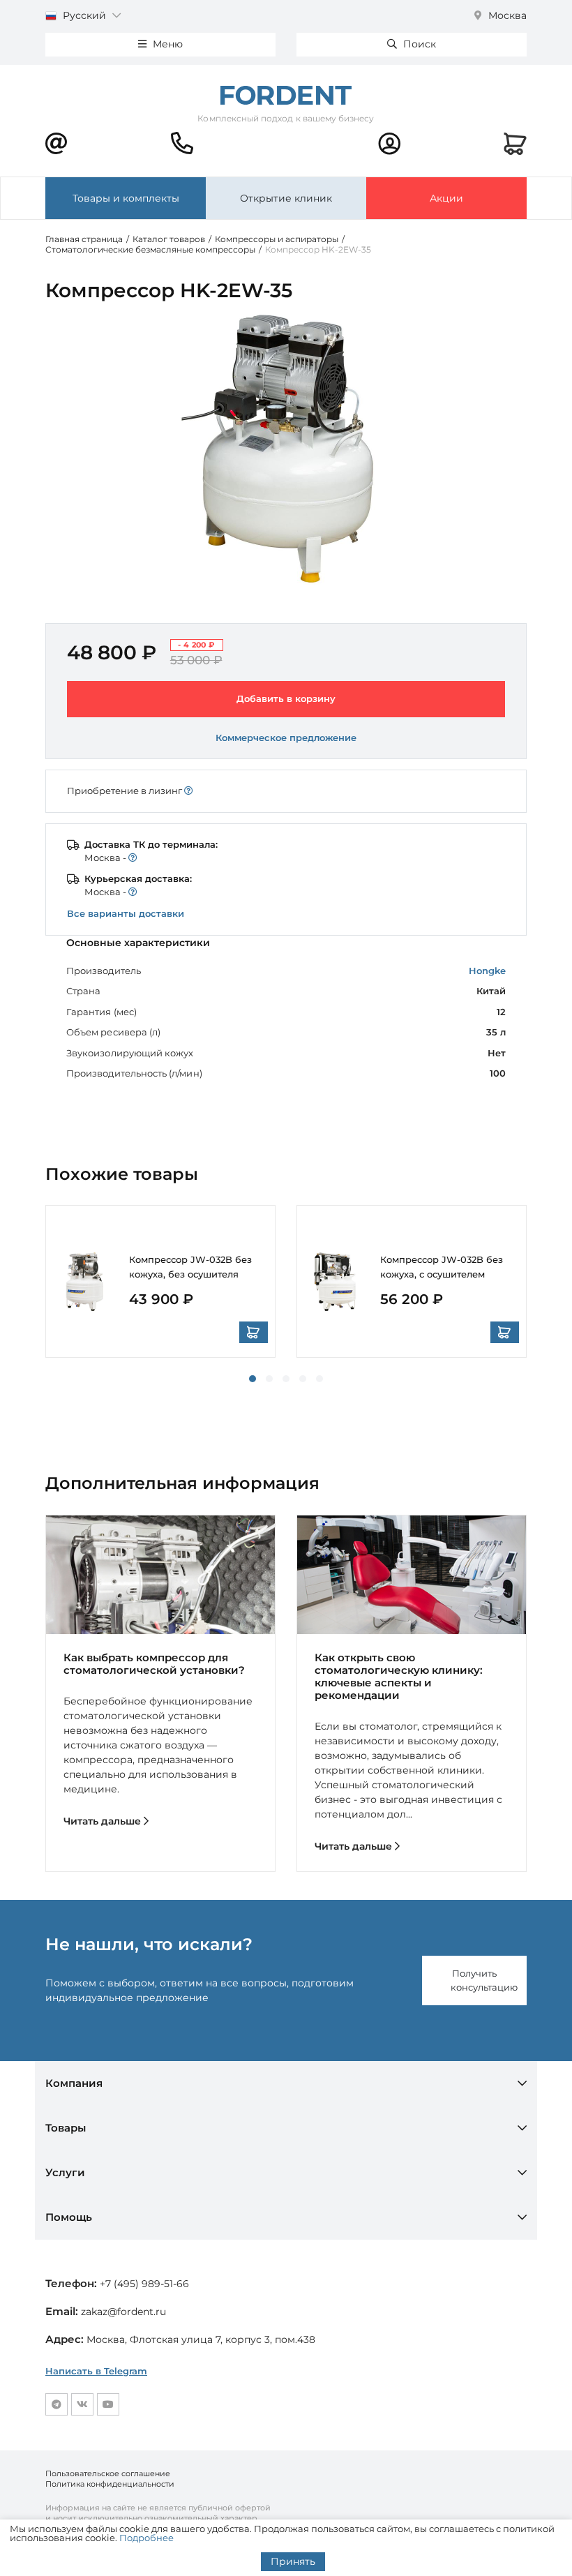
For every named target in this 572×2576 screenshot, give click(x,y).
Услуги (65, 2172)
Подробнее (146, 2538)
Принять (293, 2561)
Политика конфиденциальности (110, 2484)
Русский (84, 15)
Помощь (69, 2217)
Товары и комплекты (126, 198)
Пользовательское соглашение (108, 2473)
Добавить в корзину (286, 698)
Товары (66, 2128)
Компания (74, 2083)
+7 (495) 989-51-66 (144, 2284)
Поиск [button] (418, 44)
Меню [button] (166, 44)
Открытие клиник (286, 198)
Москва (506, 15)
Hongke (487, 971)
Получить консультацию (484, 1980)
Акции (446, 198)
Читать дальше (104, 1821)
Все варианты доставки (126, 913)
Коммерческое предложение (286, 737)
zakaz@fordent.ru (123, 2312)
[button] (253, 1379)
